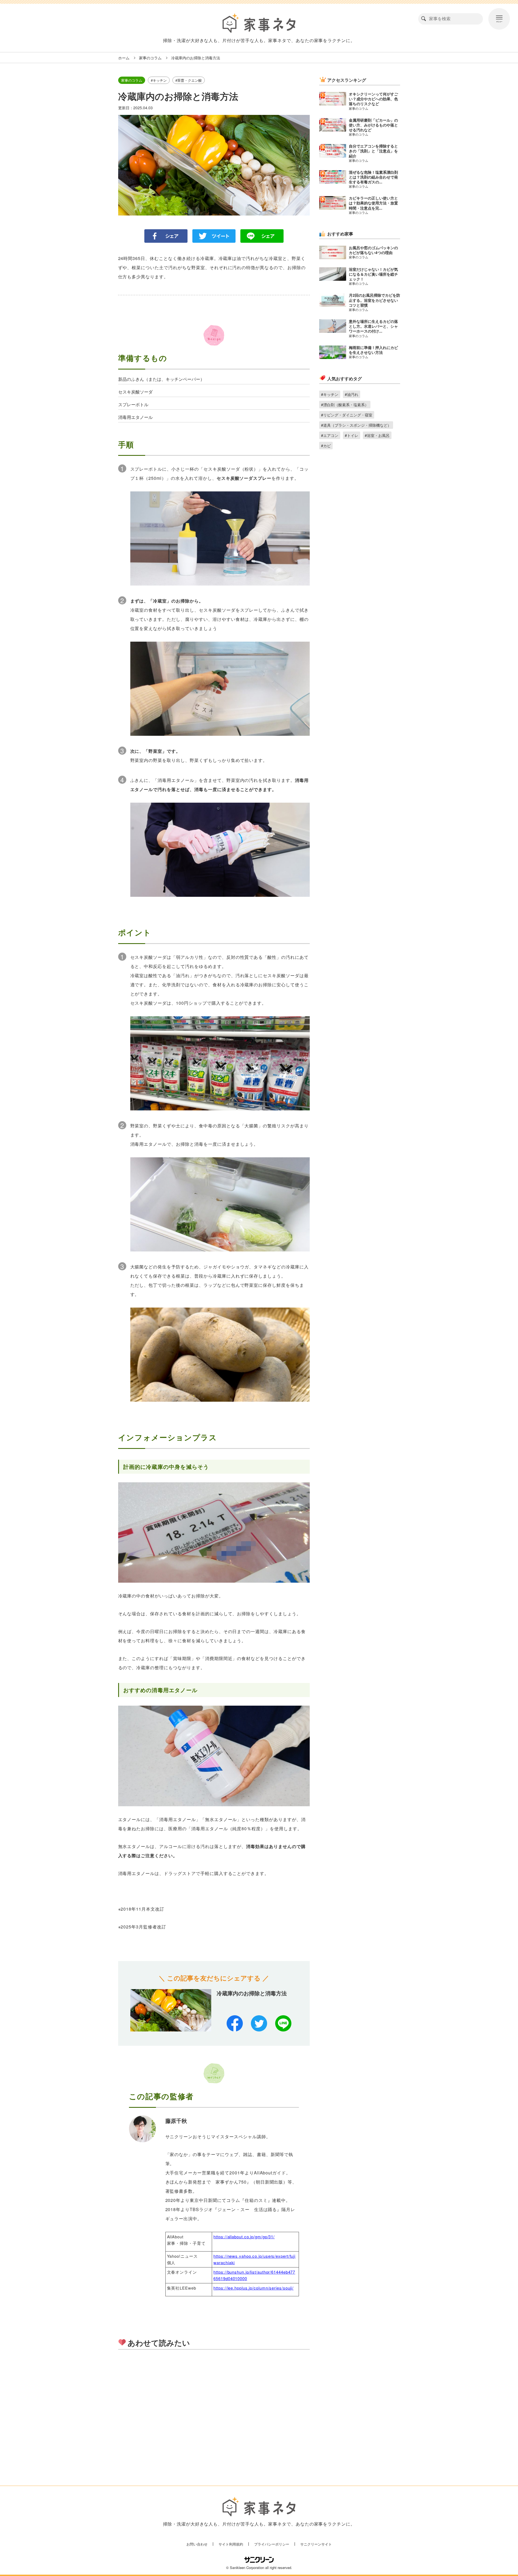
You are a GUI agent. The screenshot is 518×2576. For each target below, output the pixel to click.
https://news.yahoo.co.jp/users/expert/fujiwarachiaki (254, 2259)
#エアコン (330, 435)
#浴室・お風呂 (377, 435)
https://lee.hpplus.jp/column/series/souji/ (253, 2288)
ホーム (124, 58)
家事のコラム (150, 58)
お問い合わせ (197, 2544)
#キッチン (159, 80)
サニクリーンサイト (316, 2544)
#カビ (326, 446)
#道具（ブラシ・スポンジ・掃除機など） (356, 425)
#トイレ (352, 435)
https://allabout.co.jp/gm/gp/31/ (244, 2237)
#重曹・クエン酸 (189, 80)
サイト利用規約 (231, 2544)
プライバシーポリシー (272, 2544)
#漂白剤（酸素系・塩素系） (345, 405)
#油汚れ (352, 394)
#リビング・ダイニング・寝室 (347, 415)
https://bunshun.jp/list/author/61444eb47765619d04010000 (254, 2275)
